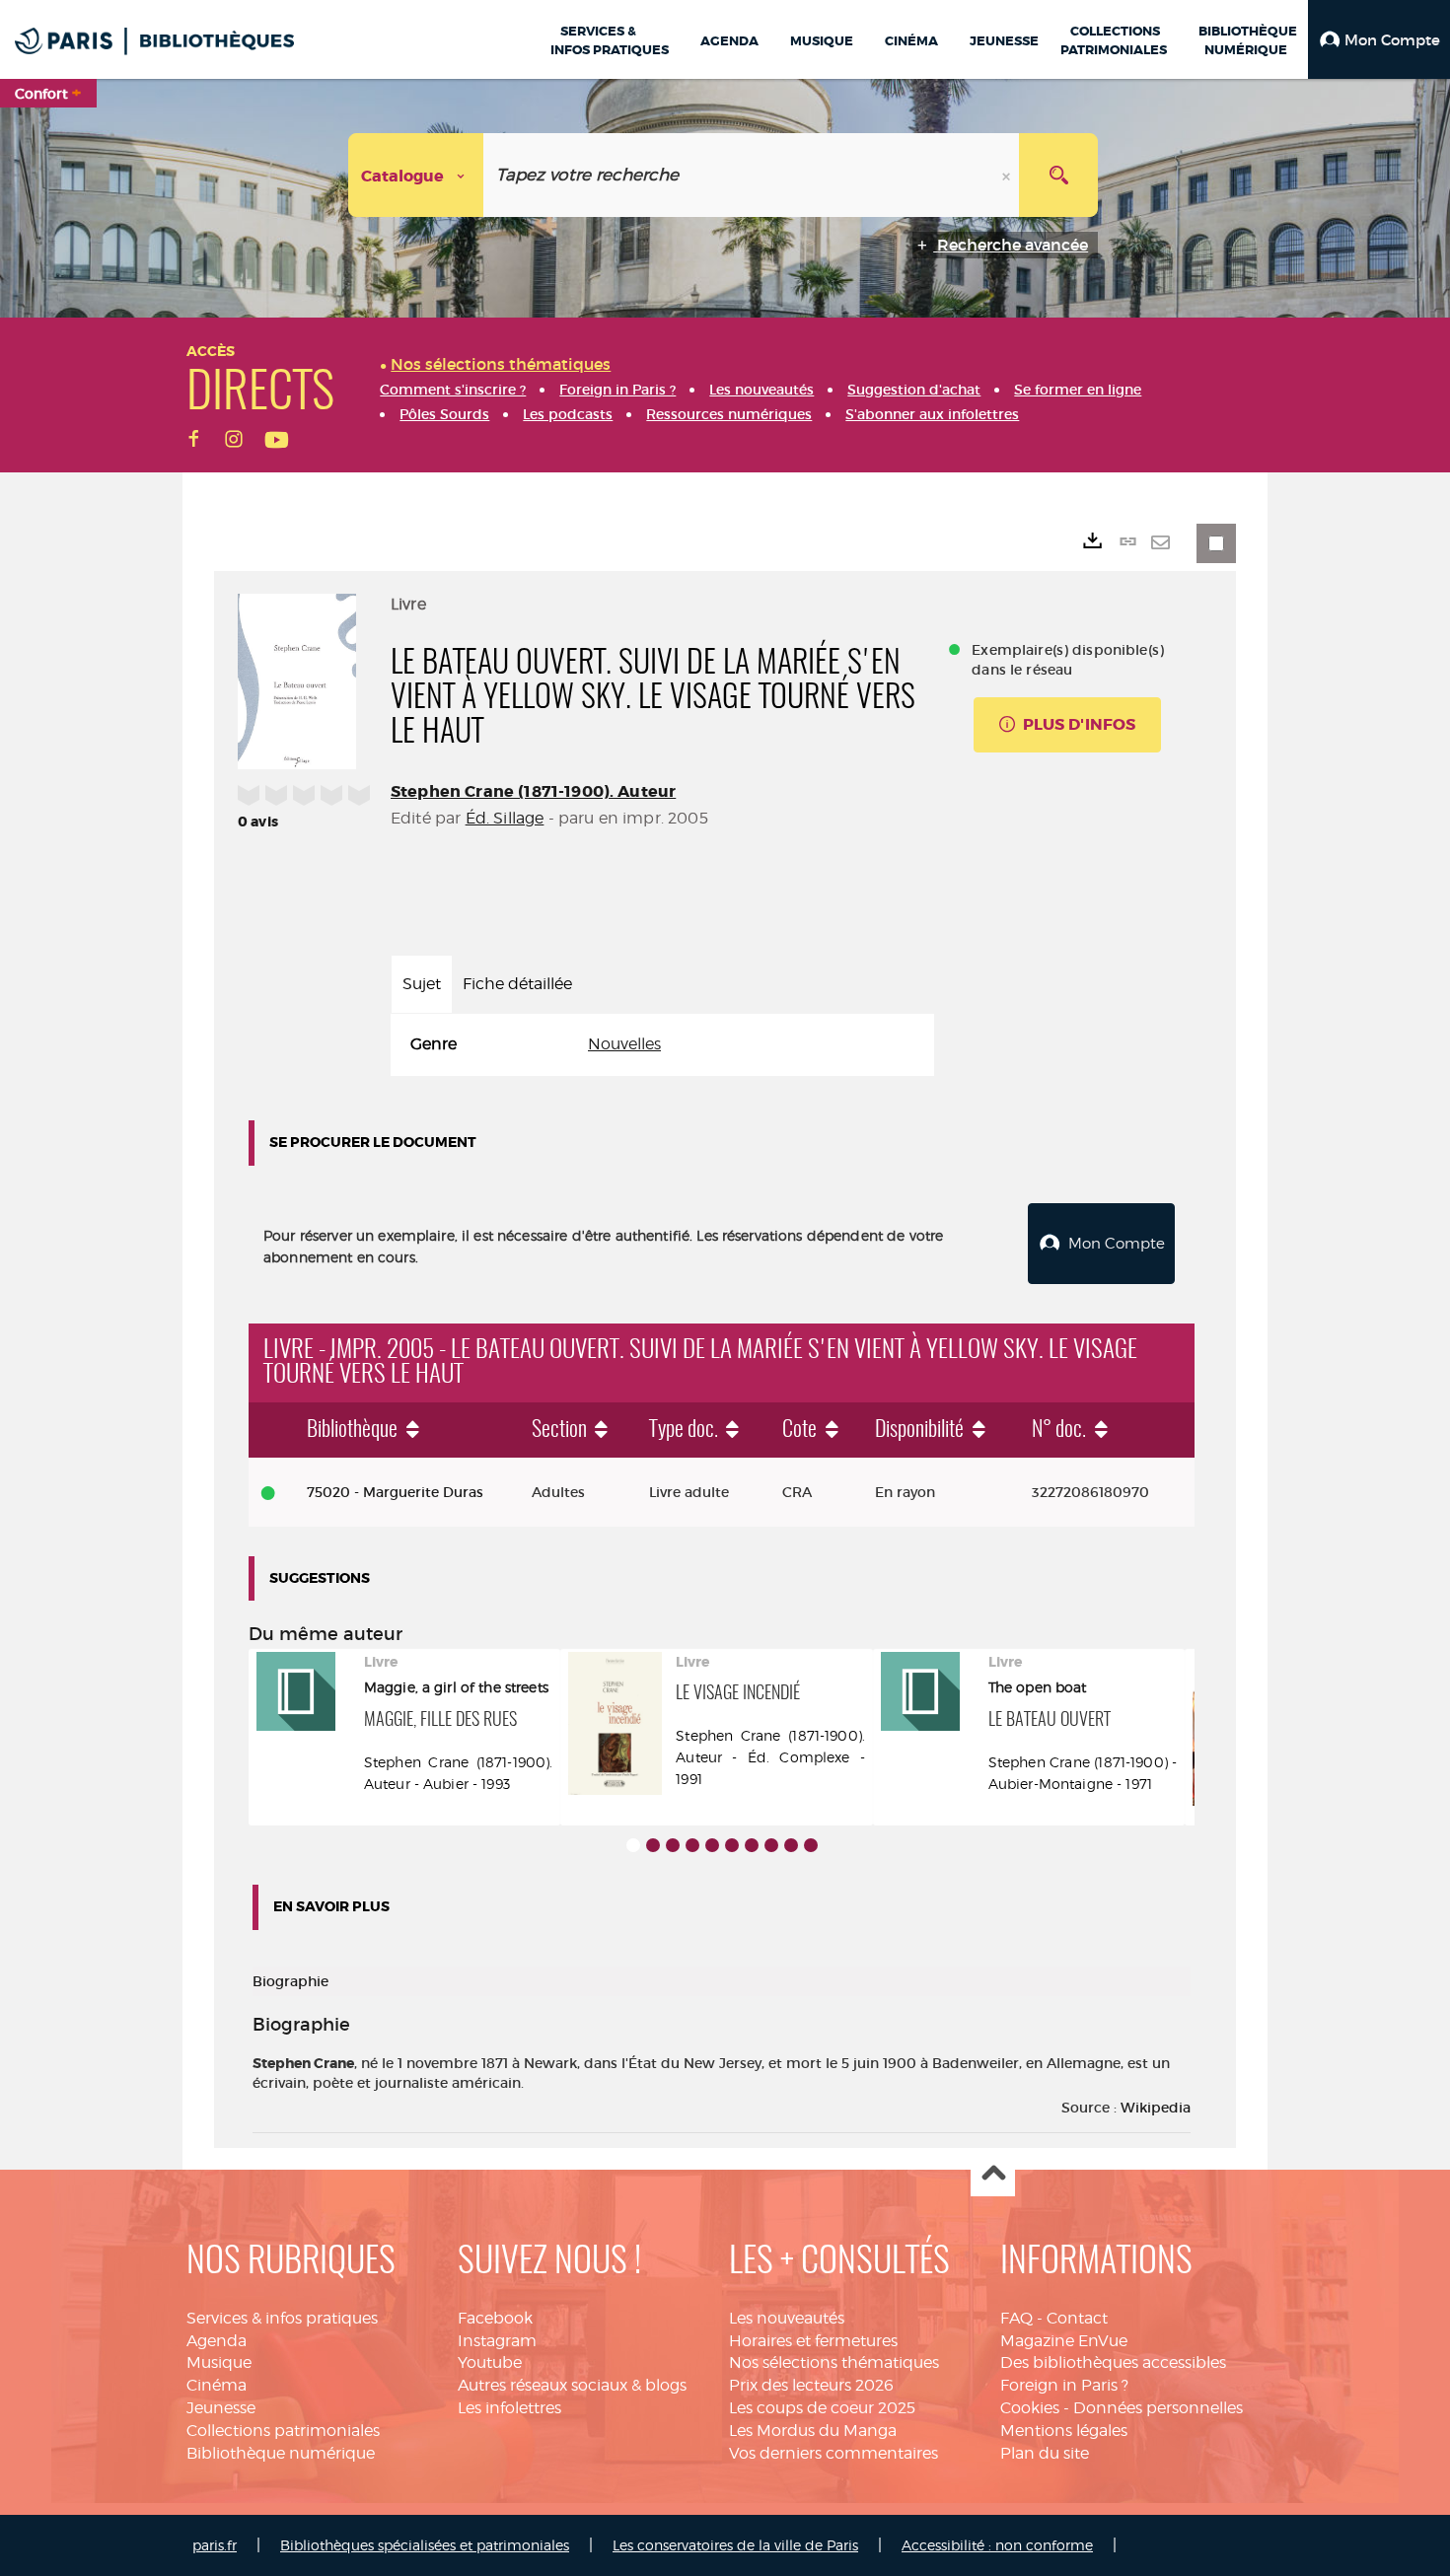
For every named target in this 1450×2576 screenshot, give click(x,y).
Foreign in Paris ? (1064, 2385)
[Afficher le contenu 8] (771, 1845)
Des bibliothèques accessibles (1113, 2362)
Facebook (495, 2318)
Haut (993, 2175)
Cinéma (217, 2385)
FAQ (1016, 2318)
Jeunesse (221, 2408)
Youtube (490, 2362)
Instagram (497, 2341)
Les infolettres (509, 2408)
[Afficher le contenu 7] (752, 1845)
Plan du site (1045, 2453)
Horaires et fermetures (813, 2341)
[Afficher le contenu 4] (692, 1845)
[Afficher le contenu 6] (732, 1845)
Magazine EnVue (1064, 2341)
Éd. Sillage (505, 818)
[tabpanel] (662, 1045)
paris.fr (215, 2545)
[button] (1379, 39)
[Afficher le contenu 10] (811, 1845)
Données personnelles (1158, 2408)
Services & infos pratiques (282, 2318)
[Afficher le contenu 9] (791, 1845)
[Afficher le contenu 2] (653, 1845)
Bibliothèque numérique (281, 2453)
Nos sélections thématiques (834, 2362)
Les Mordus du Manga (813, 2431)
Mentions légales (1064, 2431)
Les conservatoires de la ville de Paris (735, 2545)
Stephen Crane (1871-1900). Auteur (533, 791)
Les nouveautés (787, 2318)
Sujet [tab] (422, 984)
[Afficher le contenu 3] (673, 1845)
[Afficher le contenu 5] (712, 1845)
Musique (219, 2362)
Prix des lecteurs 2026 (811, 2385)
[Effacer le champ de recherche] (1008, 175)
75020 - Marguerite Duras (395, 1492)
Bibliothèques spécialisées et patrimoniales (425, 2545)
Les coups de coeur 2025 (822, 2408)
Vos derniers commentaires (834, 2453)
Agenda (217, 2341)
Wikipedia (1156, 2108)
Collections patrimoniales (283, 2431)
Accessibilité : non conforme (997, 2545)
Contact (1077, 2318)
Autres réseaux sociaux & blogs (572, 2385)
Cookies (1030, 2408)
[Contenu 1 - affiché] (633, 1845)
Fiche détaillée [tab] (517, 984)
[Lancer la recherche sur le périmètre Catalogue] (1058, 175)
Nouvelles (624, 1044)
